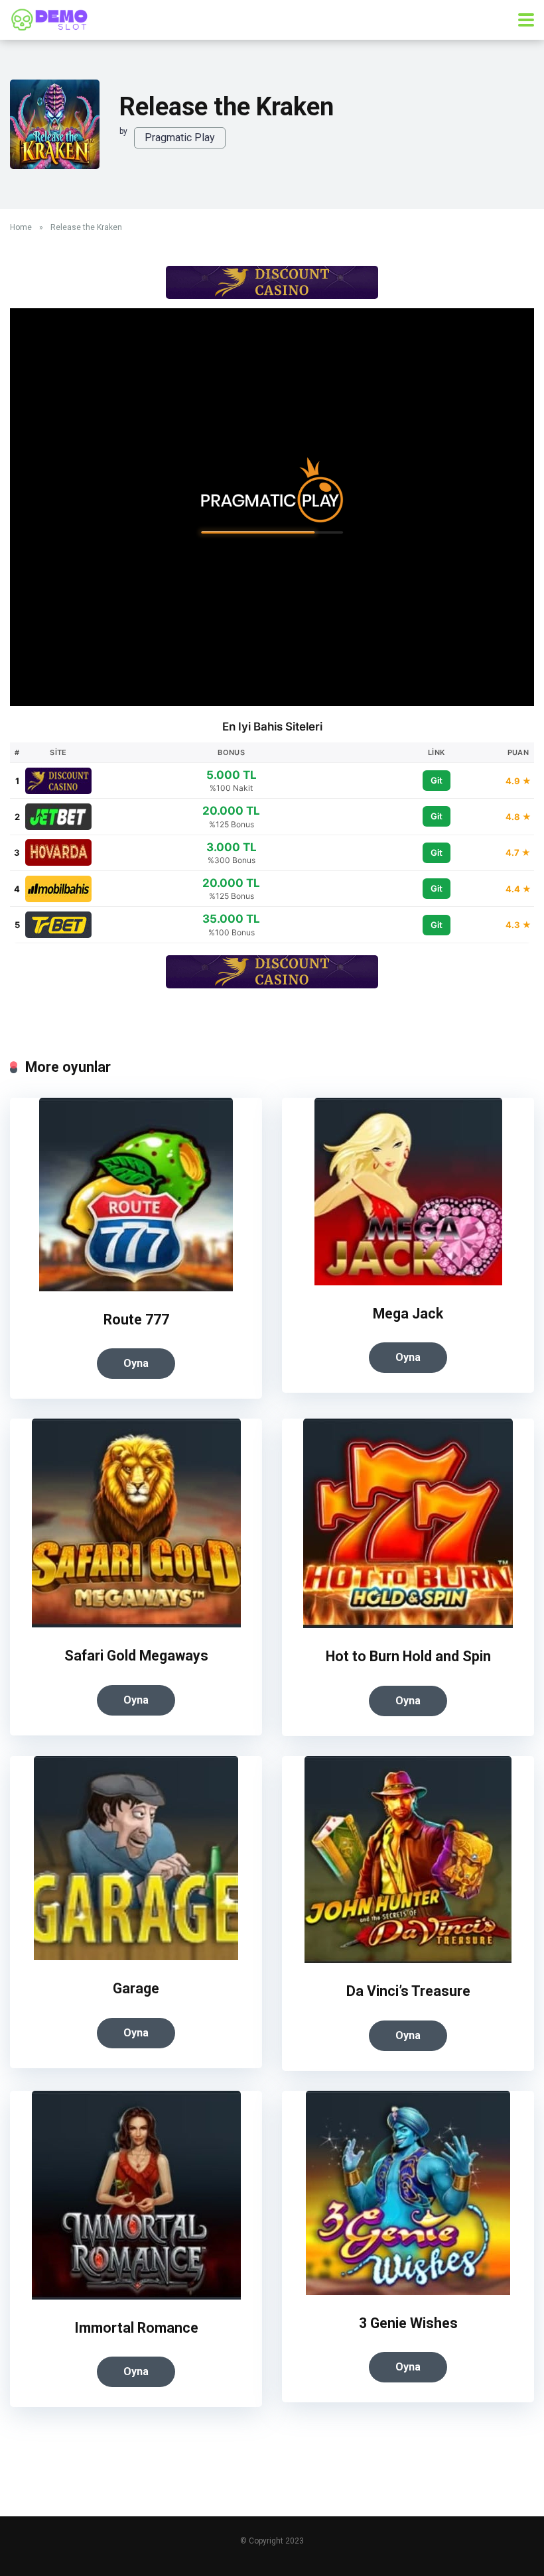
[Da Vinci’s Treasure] (408, 1959)
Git (437, 780)
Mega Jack (408, 1314)
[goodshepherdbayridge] (50, 18)
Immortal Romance (136, 2328)
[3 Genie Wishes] (408, 2291)
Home (21, 227)
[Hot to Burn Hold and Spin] (408, 1624)
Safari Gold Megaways (136, 1656)
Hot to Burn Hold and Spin (408, 1656)
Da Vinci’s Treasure (408, 1991)
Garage (136, 1988)
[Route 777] (136, 1288)
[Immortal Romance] (136, 2296)
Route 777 (136, 1319)
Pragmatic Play (180, 138)
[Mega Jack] (408, 1282)
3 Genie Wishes (408, 2323)
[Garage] (136, 1957)
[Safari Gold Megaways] (136, 1624)
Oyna (136, 1363)
